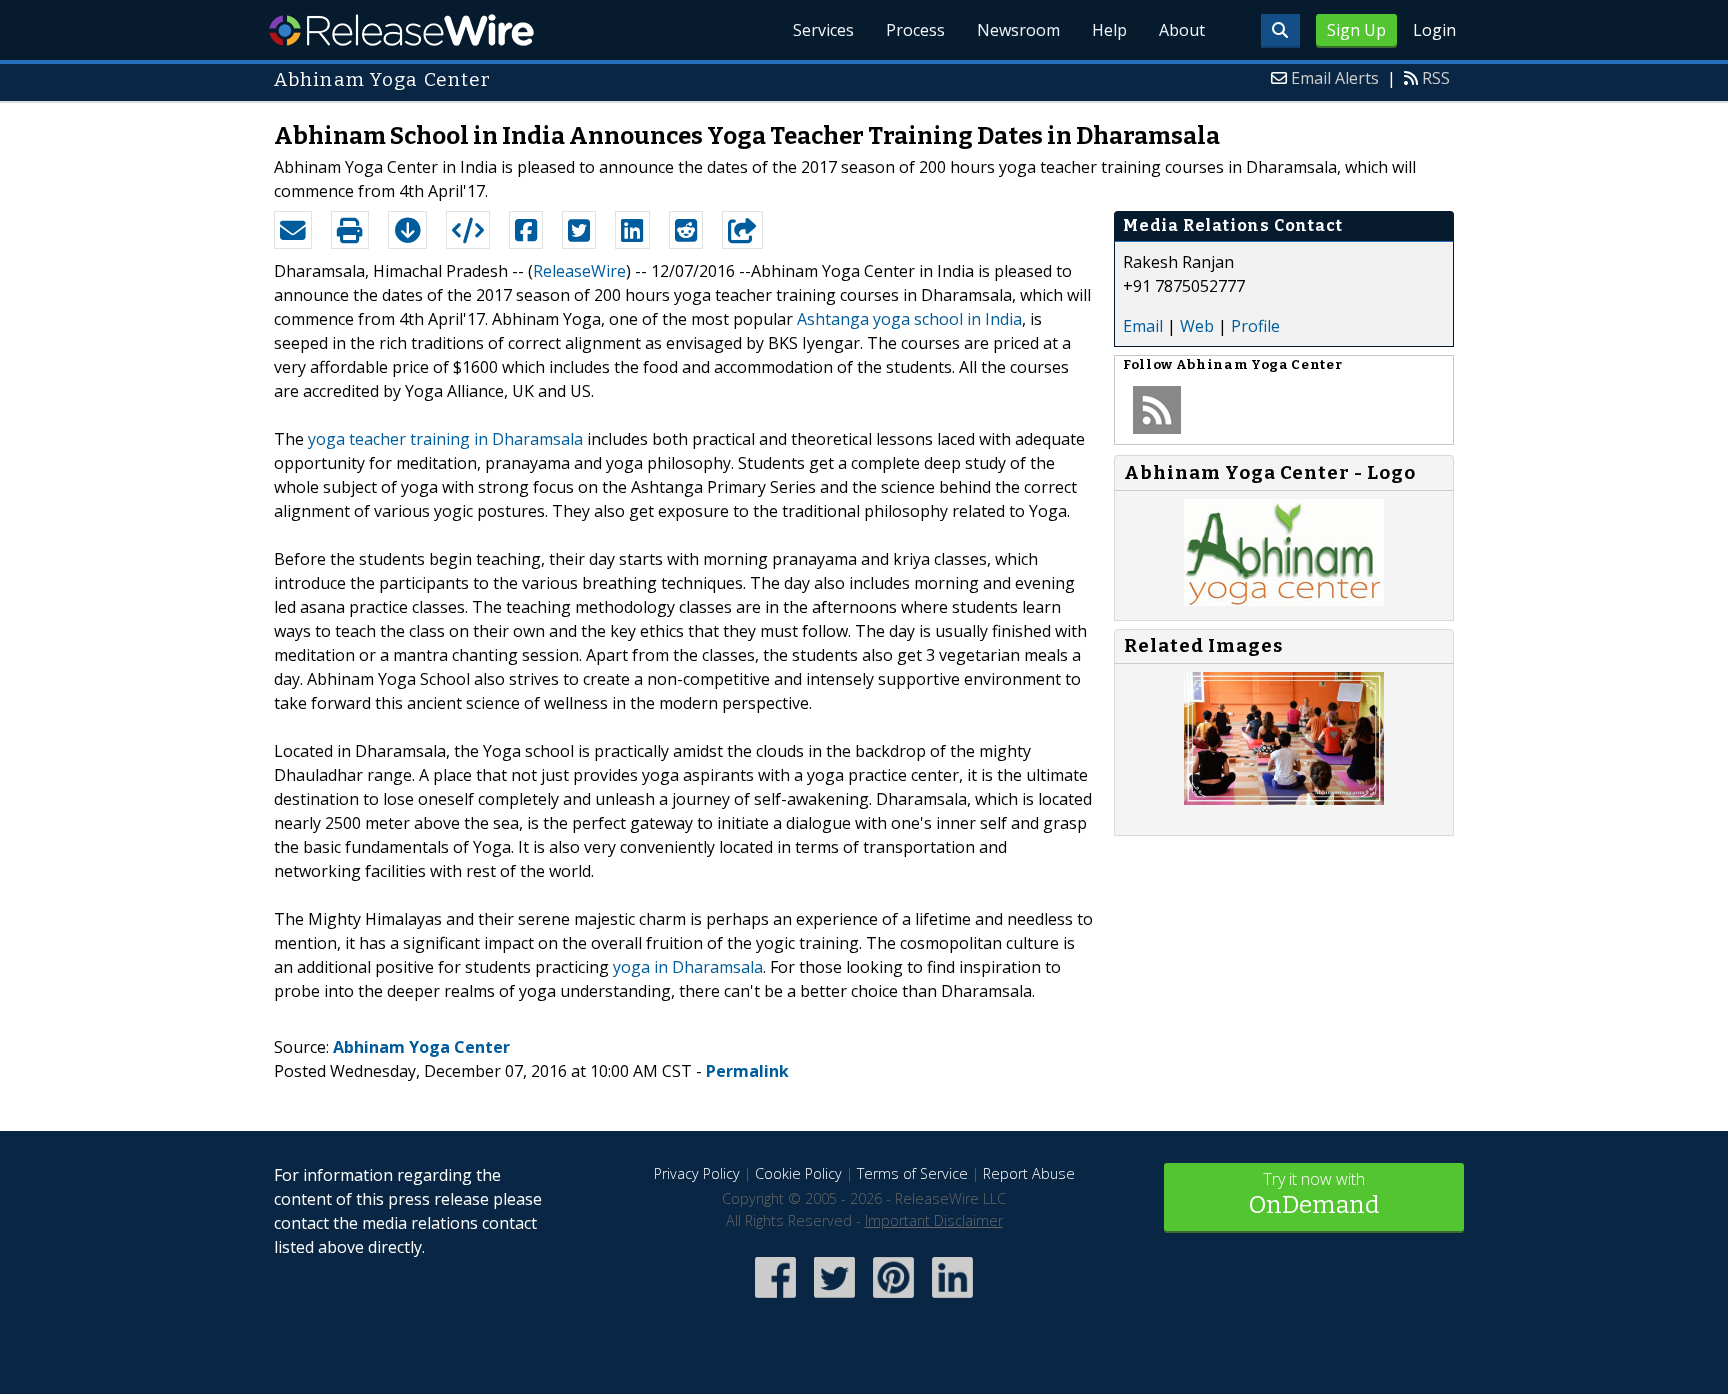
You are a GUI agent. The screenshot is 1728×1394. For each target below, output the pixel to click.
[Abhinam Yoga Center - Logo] (1284, 600)
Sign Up (1356, 30)
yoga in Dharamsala (688, 967)
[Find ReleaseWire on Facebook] (775, 1299)
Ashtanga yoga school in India (909, 319)
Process (915, 30)
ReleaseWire (401, 30)
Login (1434, 30)
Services (823, 30)
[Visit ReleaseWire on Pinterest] (893, 1299)
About (1182, 30)
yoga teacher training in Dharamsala (445, 439)
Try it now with (1314, 1193)
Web (1197, 326)
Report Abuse (1029, 1173)
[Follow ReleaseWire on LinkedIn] (952, 1299)
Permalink (747, 1071)
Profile (1255, 326)
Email (1143, 326)
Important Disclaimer (934, 1220)
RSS (1436, 78)
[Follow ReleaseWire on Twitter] (834, 1299)
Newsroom (1018, 30)
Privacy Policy (697, 1173)
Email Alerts (1335, 78)
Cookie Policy (798, 1173)
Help (1109, 30)
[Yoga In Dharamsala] (1284, 799)
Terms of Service (912, 1173)
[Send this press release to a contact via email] (293, 230)
